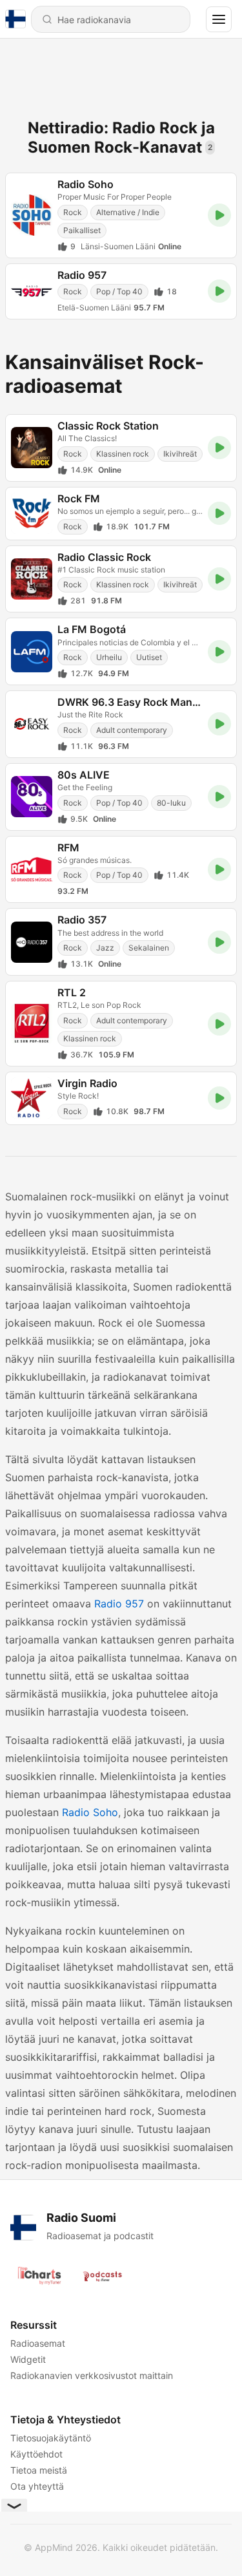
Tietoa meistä (39, 2470)
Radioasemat (38, 2343)
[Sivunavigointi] (219, 19)
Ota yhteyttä (37, 2486)
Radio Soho (90, 1812)
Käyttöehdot (36, 2454)
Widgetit (28, 2359)
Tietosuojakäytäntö (51, 2438)
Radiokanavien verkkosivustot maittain (92, 2375)
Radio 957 (119, 1604)
